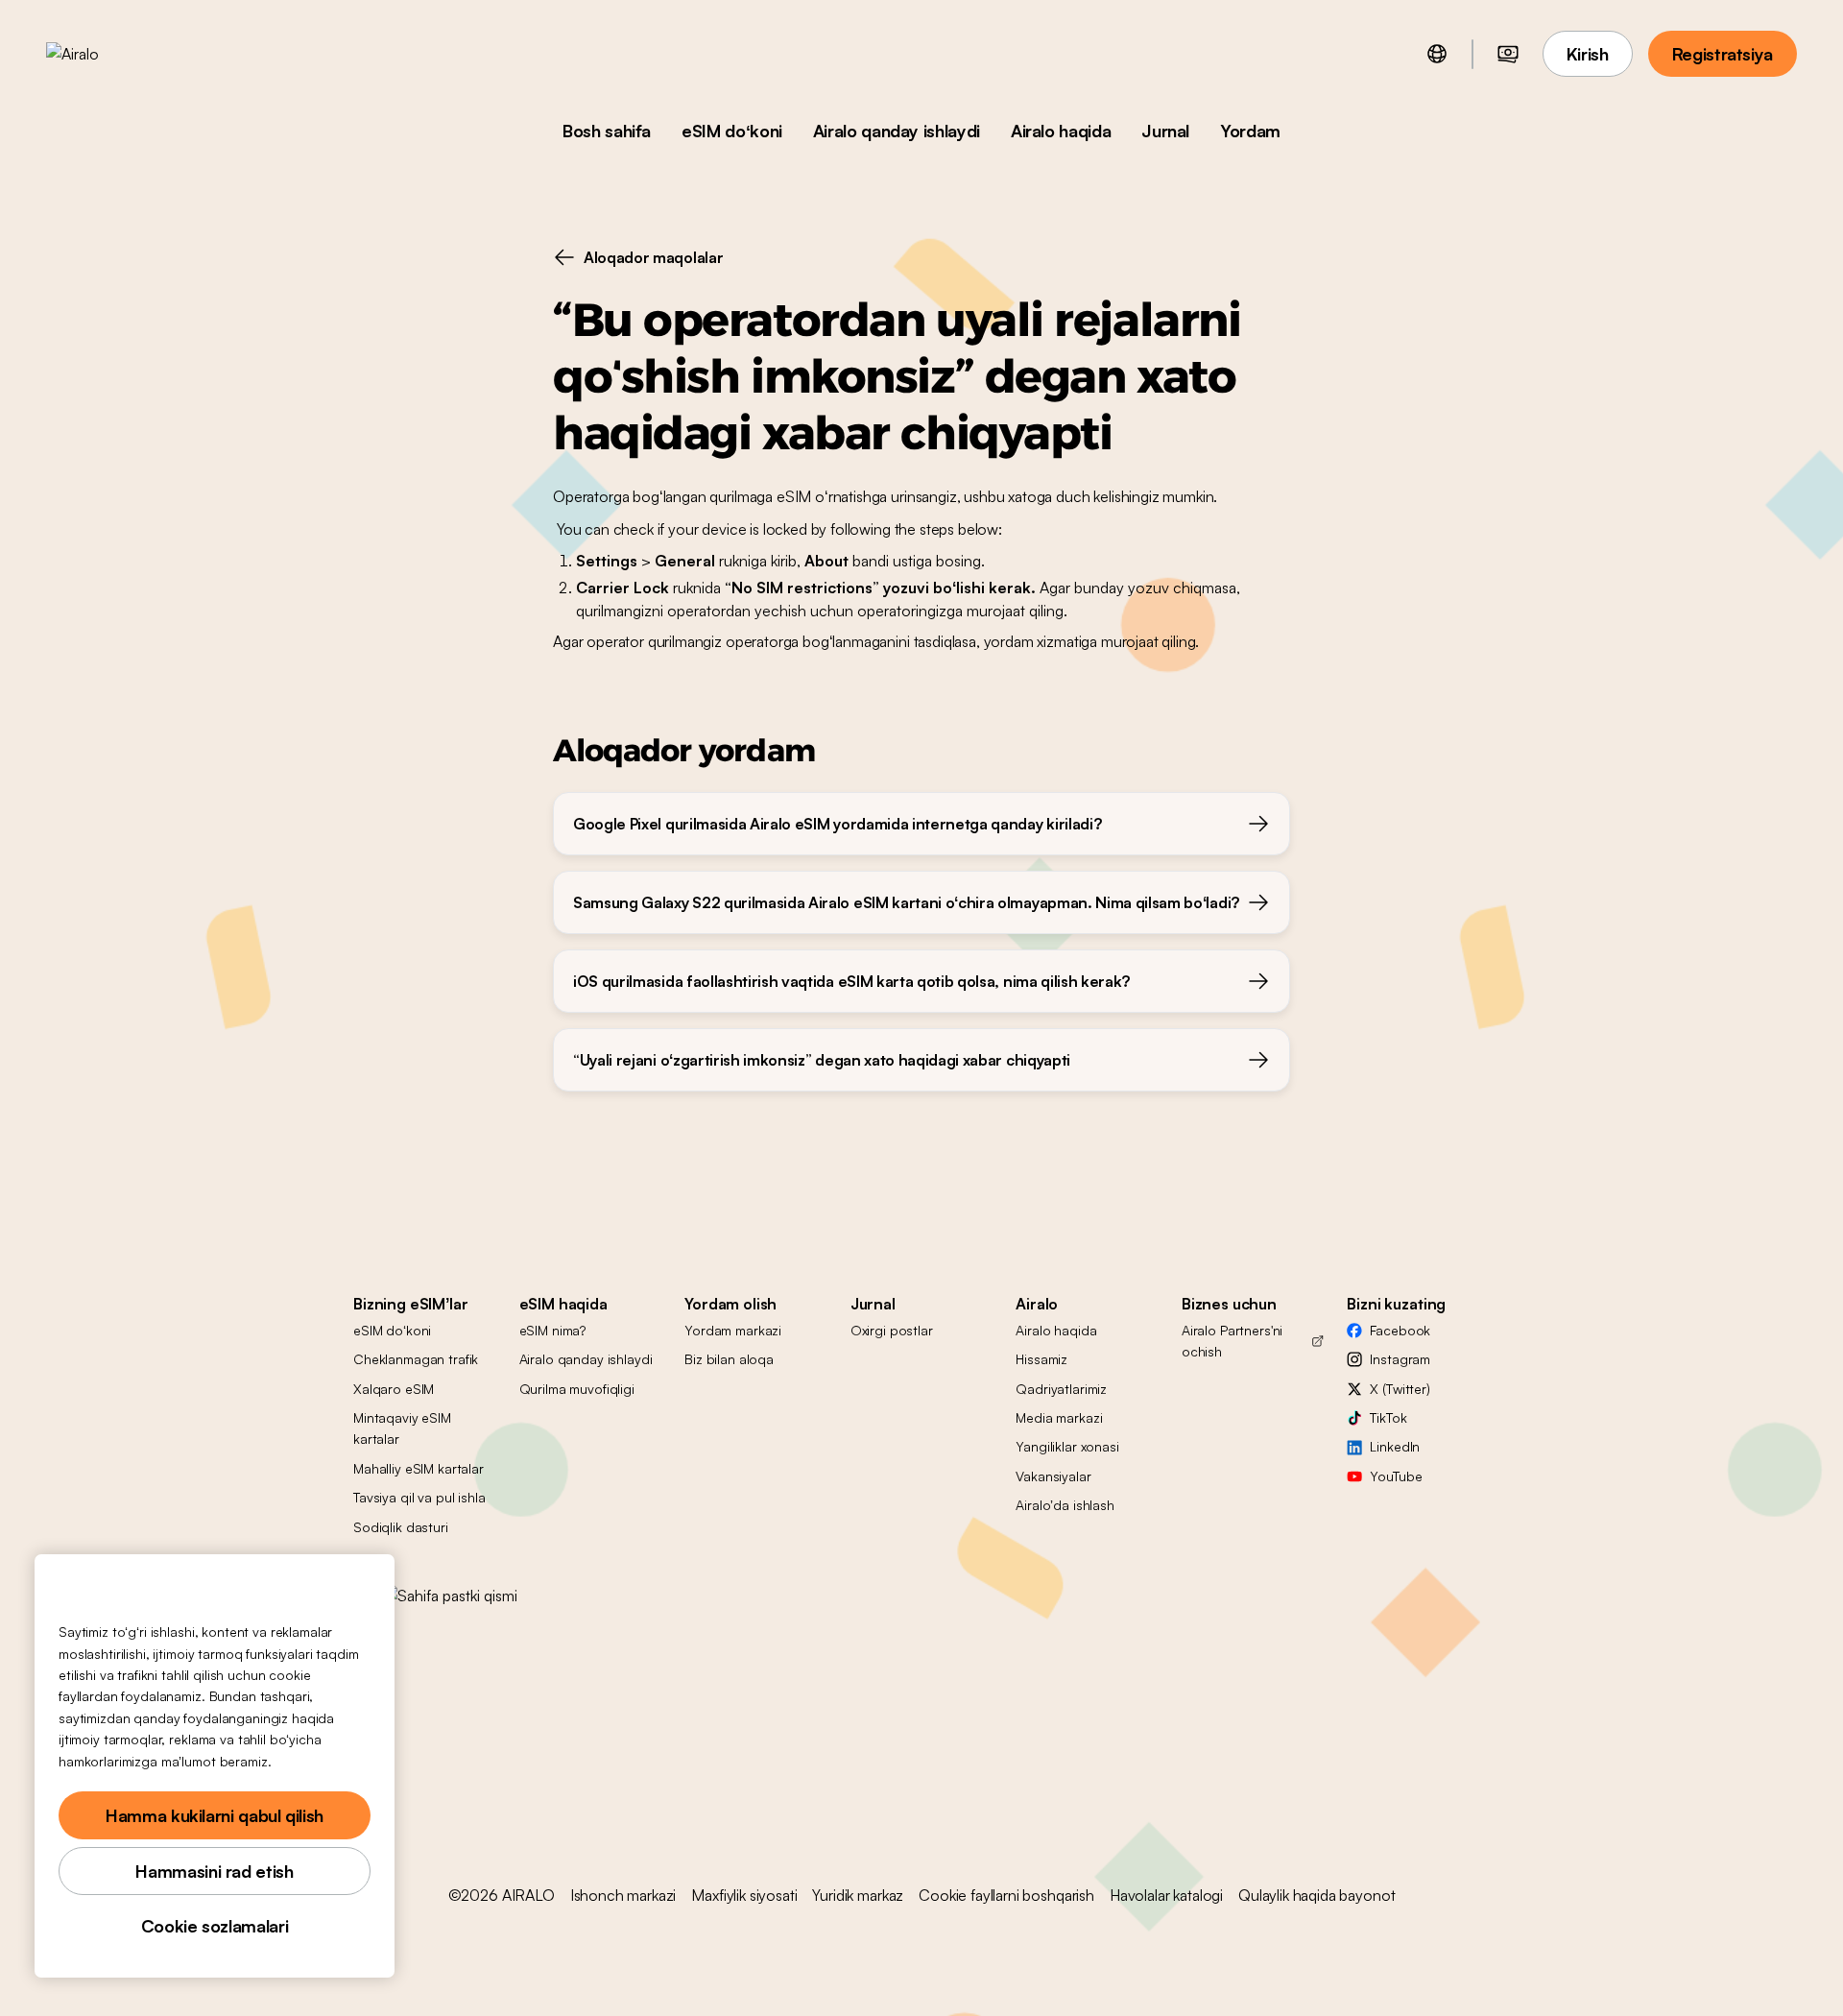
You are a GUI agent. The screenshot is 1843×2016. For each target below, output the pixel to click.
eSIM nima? (553, 1330)
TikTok (1388, 1417)
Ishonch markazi (623, 1895)
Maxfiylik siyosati (744, 1895)
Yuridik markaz (858, 1895)
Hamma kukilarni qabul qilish (215, 1815)
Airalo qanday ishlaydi (897, 131)
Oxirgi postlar (892, 1330)
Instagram (1400, 1359)
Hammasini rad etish (214, 1871)
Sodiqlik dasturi (401, 1527)
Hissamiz (1041, 1359)
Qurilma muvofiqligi (577, 1389)
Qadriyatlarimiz (1061, 1389)
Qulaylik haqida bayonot (1316, 1895)
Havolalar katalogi (1166, 1895)
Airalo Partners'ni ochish (1232, 1341)
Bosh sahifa (607, 131)
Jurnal (1165, 131)
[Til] (1437, 54)
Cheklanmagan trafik (416, 1359)
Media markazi (1059, 1417)
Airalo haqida (1061, 131)
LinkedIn (1395, 1446)
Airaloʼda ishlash (1065, 1505)
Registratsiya (1723, 54)
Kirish (1588, 54)
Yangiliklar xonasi (1067, 1446)
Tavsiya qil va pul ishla (419, 1497)
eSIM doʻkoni (732, 131)
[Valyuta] (1508, 54)
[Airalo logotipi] (103, 54)
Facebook (1400, 1330)
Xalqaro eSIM (394, 1389)
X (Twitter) (1400, 1389)
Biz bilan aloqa (729, 1359)
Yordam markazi (733, 1330)
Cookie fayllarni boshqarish (1006, 1895)
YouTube (1396, 1476)
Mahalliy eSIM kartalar (419, 1468)
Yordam (1250, 131)
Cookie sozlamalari (215, 1926)
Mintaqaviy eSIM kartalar (402, 1428)
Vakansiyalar (1053, 1476)
